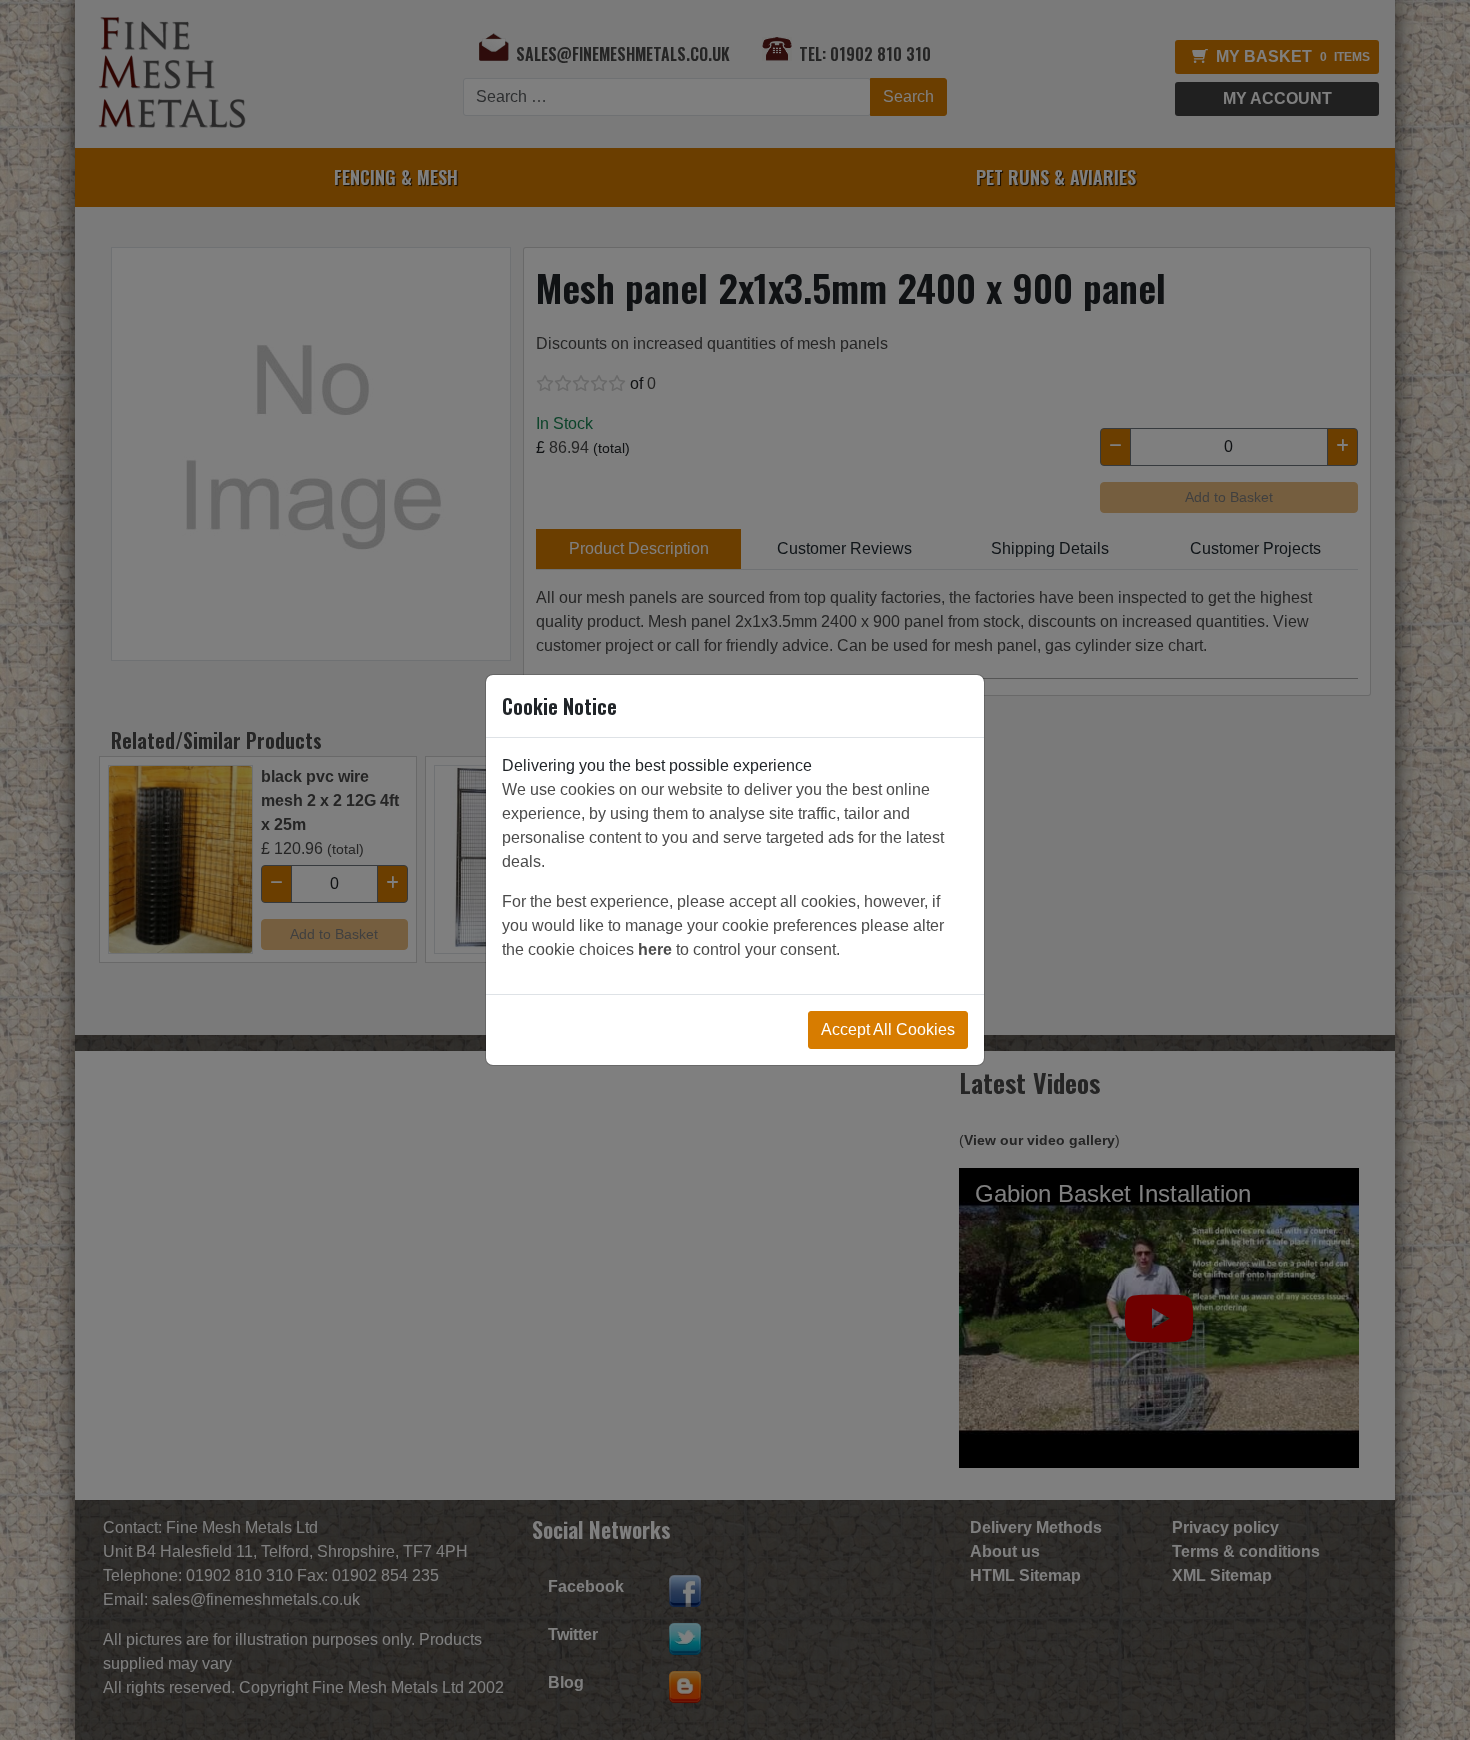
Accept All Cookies (888, 1029)
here (655, 949)
